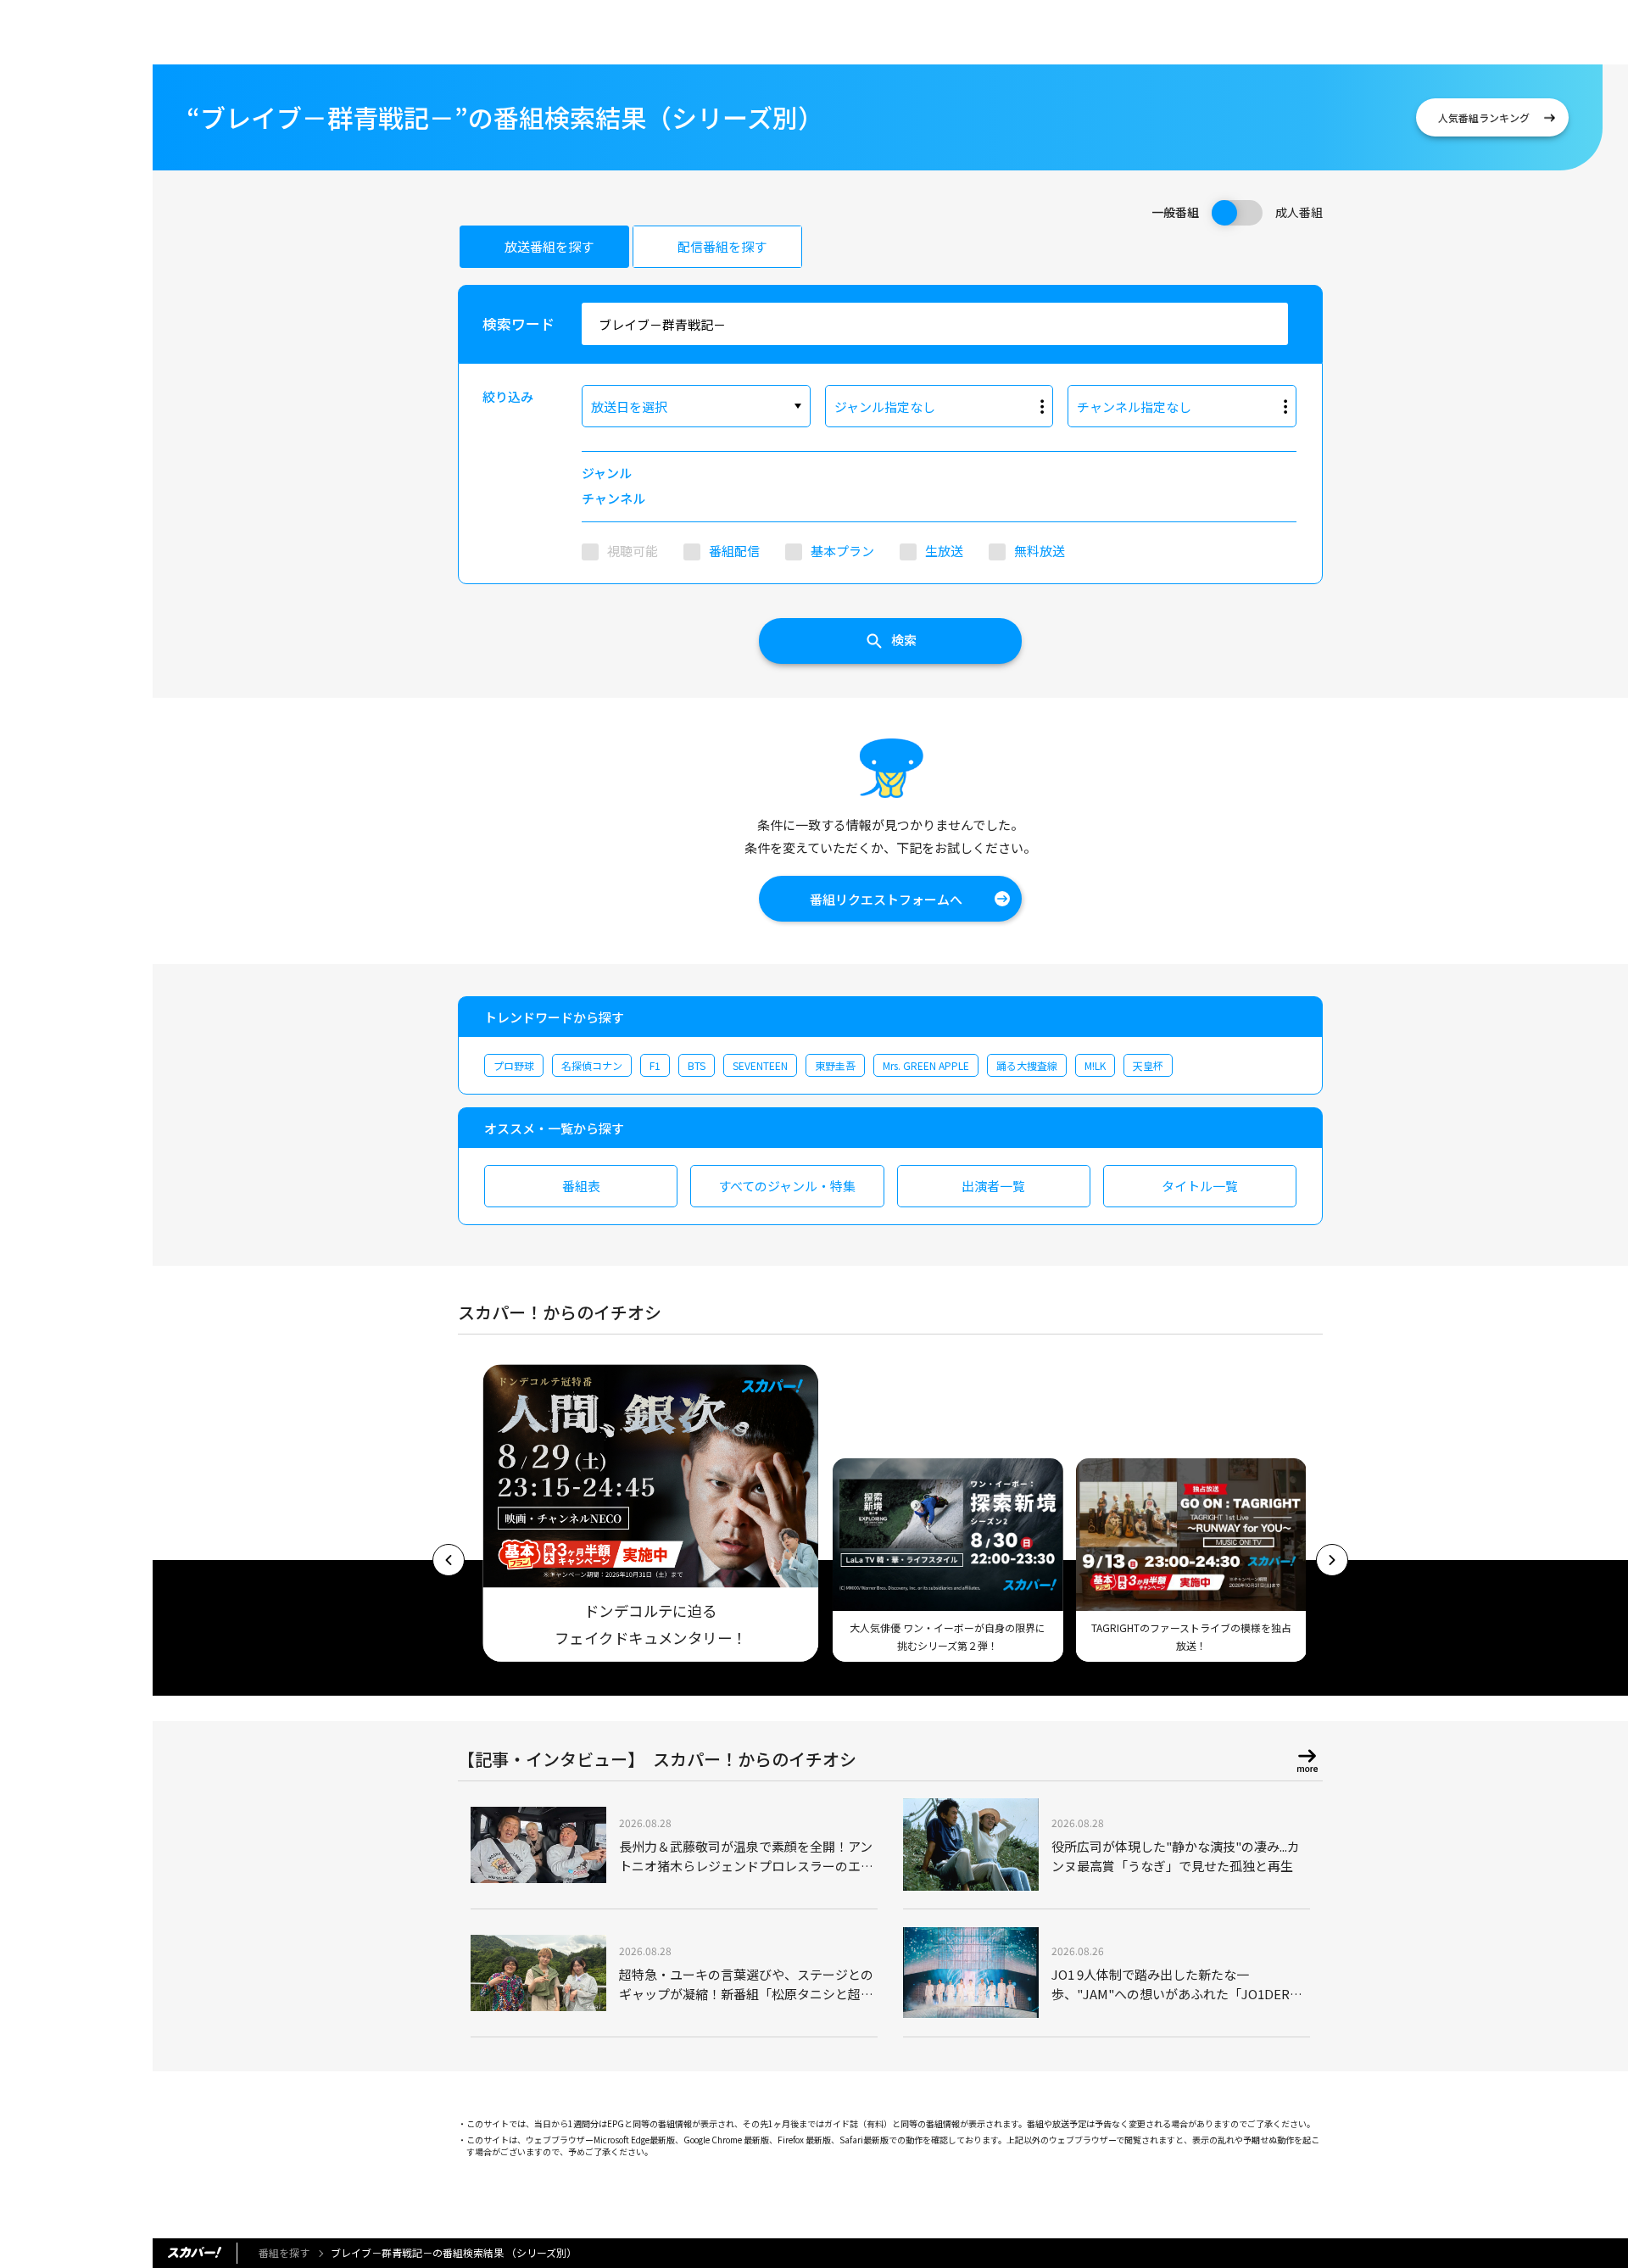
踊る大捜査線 (1027, 1065)
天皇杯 (1148, 1065)
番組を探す (284, 2252)
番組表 (581, 1186)
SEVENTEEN (760, 1065)
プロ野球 (514, 1065)
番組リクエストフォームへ (886, 899)
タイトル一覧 (1200, 1186)
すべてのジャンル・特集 (787, 1186)
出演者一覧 (993, 1186)
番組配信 (734, 551)
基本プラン (842, 551)
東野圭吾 (835, 1065)
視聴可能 (633, 551)
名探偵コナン (592, 1065)
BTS (697, 1065)
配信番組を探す (722, 246)
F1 (655, 1065)
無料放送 (1040, 551)
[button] (449, 1560)
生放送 (944, 551)
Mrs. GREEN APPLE (926, 1065)
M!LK (1095, 1065)
